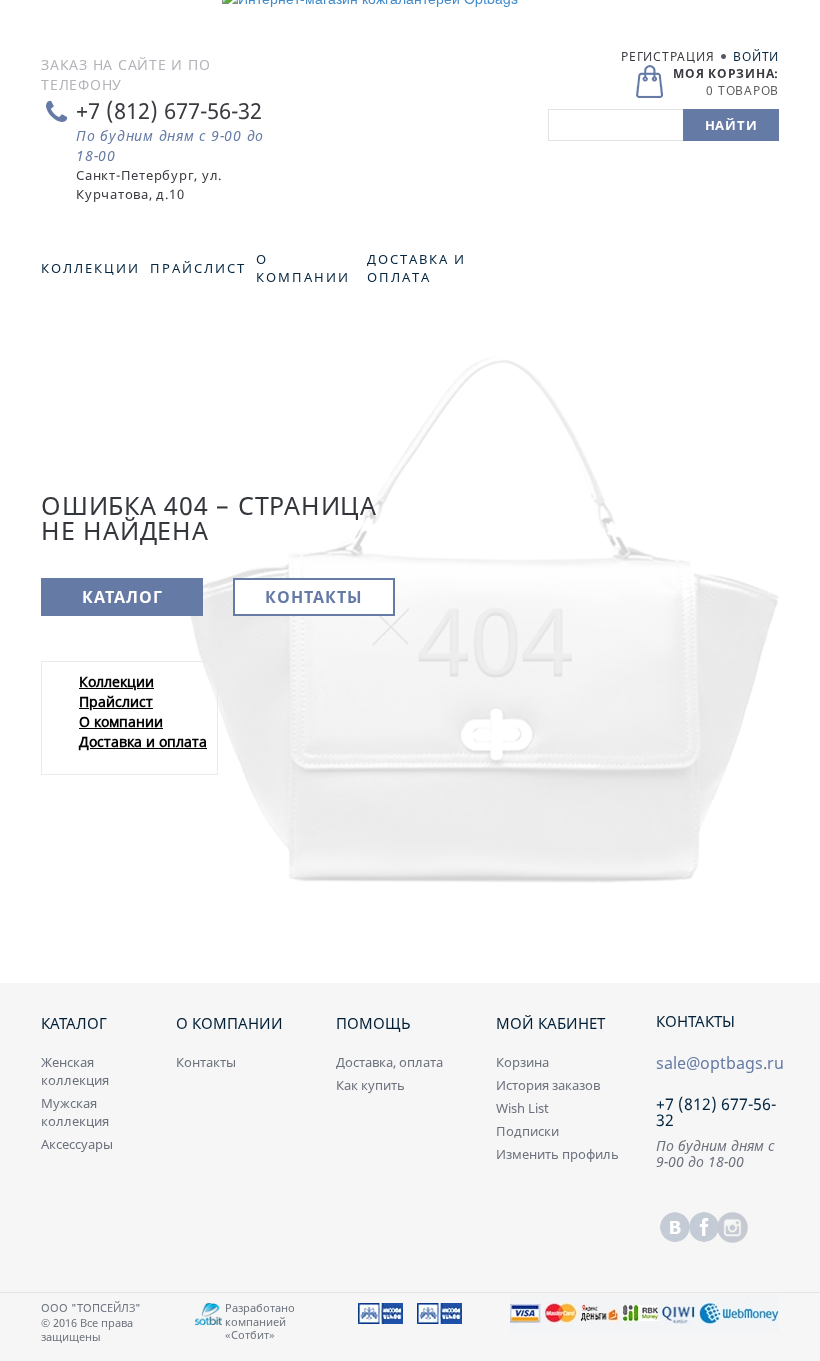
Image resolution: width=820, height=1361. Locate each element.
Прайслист (116, 701)
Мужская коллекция (75, 1112)
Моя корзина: (726, 73)
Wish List (522, 1108)
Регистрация (667, 56)
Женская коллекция (75, 1071)
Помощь (373, 1023)
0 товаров (742, 90)
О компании (121, 721)
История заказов (548, 1085)
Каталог (122, 597)
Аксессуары (77, 1144)
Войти (756, 56)
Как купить (370, 1085)
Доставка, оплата (389, 1062)
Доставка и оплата (143, 741)
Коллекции (116, 681)
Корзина (522, 1062)
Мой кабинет (550, 1023)
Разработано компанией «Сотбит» (260, 1320)
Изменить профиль (557, 1154)
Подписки (527, 1131)
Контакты (314, 597)
